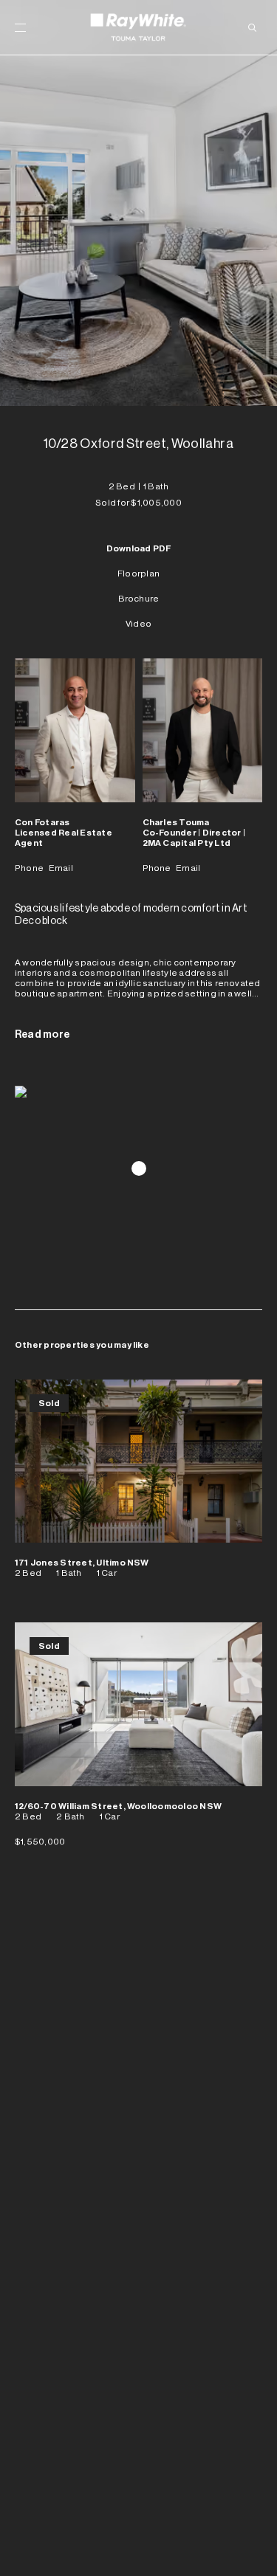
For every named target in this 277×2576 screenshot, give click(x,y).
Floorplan (138, 574)
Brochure (139, 599)
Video (138, 624)
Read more (42, 1035)
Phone (29, 868)
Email (61, 868)
